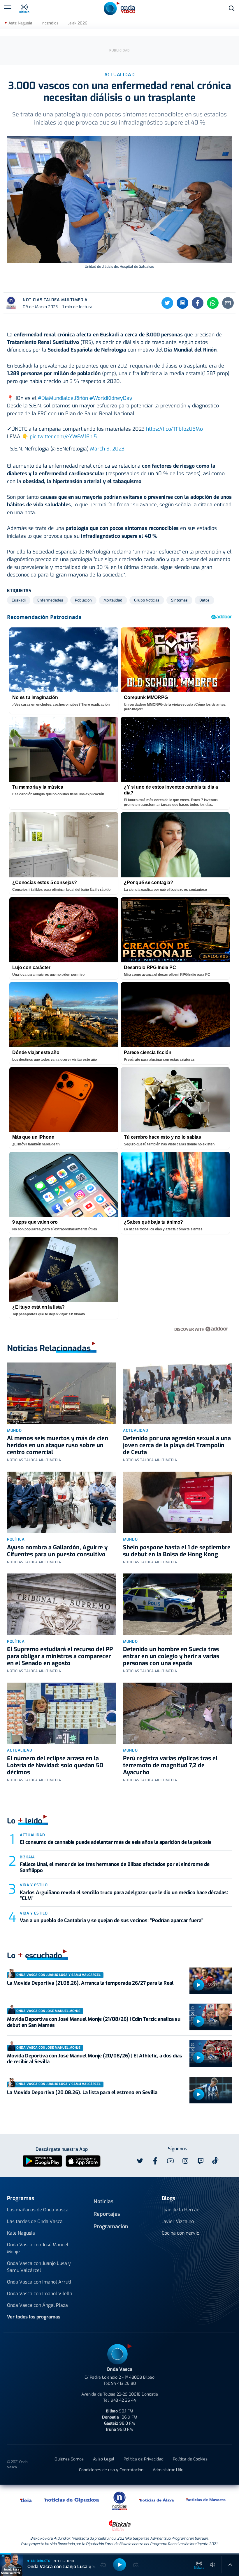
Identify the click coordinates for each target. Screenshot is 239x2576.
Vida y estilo (34, 1885)
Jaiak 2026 (78, 23)
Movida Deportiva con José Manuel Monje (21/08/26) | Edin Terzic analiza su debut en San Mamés (94, 2022)
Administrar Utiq (168, 2470)
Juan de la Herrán (181, 2210)
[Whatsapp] (213, 303)
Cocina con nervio (181, 2233)
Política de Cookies (190, 2459)
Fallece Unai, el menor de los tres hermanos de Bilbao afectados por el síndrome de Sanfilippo (115, 1867)
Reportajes (107, 2214)
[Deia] (26, 2500)
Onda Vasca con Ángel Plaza (37, 2305)
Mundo (14, 1430)
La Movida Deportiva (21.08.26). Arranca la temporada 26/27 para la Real (90, 1983)
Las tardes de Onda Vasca (35, 2221)
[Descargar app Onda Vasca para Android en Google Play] (42, 2161)
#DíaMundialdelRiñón (63, 398)
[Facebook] (198, 303)
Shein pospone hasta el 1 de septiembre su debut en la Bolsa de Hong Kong (177, 1551)
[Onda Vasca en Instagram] (185, 2161)
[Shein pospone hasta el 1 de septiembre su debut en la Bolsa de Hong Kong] (178, 1502)
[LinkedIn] (182, 303)
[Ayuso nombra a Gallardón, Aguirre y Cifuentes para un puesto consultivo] (61, 1502)
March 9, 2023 (107, 449)
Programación (111, 2226)
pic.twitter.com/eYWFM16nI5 (63, 437)
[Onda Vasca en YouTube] (170, 2161)
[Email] (228, 303)
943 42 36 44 (123, 2400)
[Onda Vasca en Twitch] (201, 2161)
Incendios (50, 23)
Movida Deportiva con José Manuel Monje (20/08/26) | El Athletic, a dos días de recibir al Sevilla (95, 2059)
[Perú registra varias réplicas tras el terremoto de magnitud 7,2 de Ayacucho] (178, 1713)
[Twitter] (167, 303)
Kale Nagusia (21, 2233)
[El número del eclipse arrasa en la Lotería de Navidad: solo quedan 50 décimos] (61, 1713)
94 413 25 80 (123, 2383)
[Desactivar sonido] (213, 2565)
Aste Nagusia (20, 23)
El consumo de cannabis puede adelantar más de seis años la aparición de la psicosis (116, 1842)
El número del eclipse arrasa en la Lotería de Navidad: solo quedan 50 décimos (55, 1765)
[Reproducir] (198, 1985)
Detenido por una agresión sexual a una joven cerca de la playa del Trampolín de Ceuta (177, 1445)
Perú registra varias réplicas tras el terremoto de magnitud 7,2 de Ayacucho (170, 1765)
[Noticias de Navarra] (206, 2500)
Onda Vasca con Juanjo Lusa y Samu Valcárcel (39, 2267)
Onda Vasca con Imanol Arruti (39, 2282)
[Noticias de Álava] (157, 2500)
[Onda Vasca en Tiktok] (215, 2161)
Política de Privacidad (144, 2459)
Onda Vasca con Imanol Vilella (40, 2294)
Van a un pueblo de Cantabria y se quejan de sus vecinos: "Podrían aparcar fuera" (112, 1921)
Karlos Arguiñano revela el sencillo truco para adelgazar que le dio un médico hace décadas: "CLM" (124, 1895)
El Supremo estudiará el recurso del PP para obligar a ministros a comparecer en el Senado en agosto (60, 1656)
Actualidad (136, 1430)
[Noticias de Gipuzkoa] (72, 2500)
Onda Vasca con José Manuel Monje (38, 2248)
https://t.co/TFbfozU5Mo (174, 429)
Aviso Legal (104, 2459)
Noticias (103, 2201)
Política (16, 1539)
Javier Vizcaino (178, 2221)
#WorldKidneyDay (111, 398)
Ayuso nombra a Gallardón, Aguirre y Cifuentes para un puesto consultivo (57, 1551)
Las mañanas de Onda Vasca (38, 2210)
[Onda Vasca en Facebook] (155, 2161)
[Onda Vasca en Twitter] (140, 2161)
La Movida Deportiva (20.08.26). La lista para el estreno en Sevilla (82, 2092)
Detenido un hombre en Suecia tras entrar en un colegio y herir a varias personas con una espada (171, 1656)
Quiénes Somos (69, 2459)
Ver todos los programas (34, 2317)
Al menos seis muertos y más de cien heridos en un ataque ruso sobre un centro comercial (58, 1445)
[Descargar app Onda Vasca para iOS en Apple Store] (83, 2161)
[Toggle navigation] (8, 8)
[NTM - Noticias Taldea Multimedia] (119, 2500)
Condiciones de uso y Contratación (111, 2470)
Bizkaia (27, 1857)
